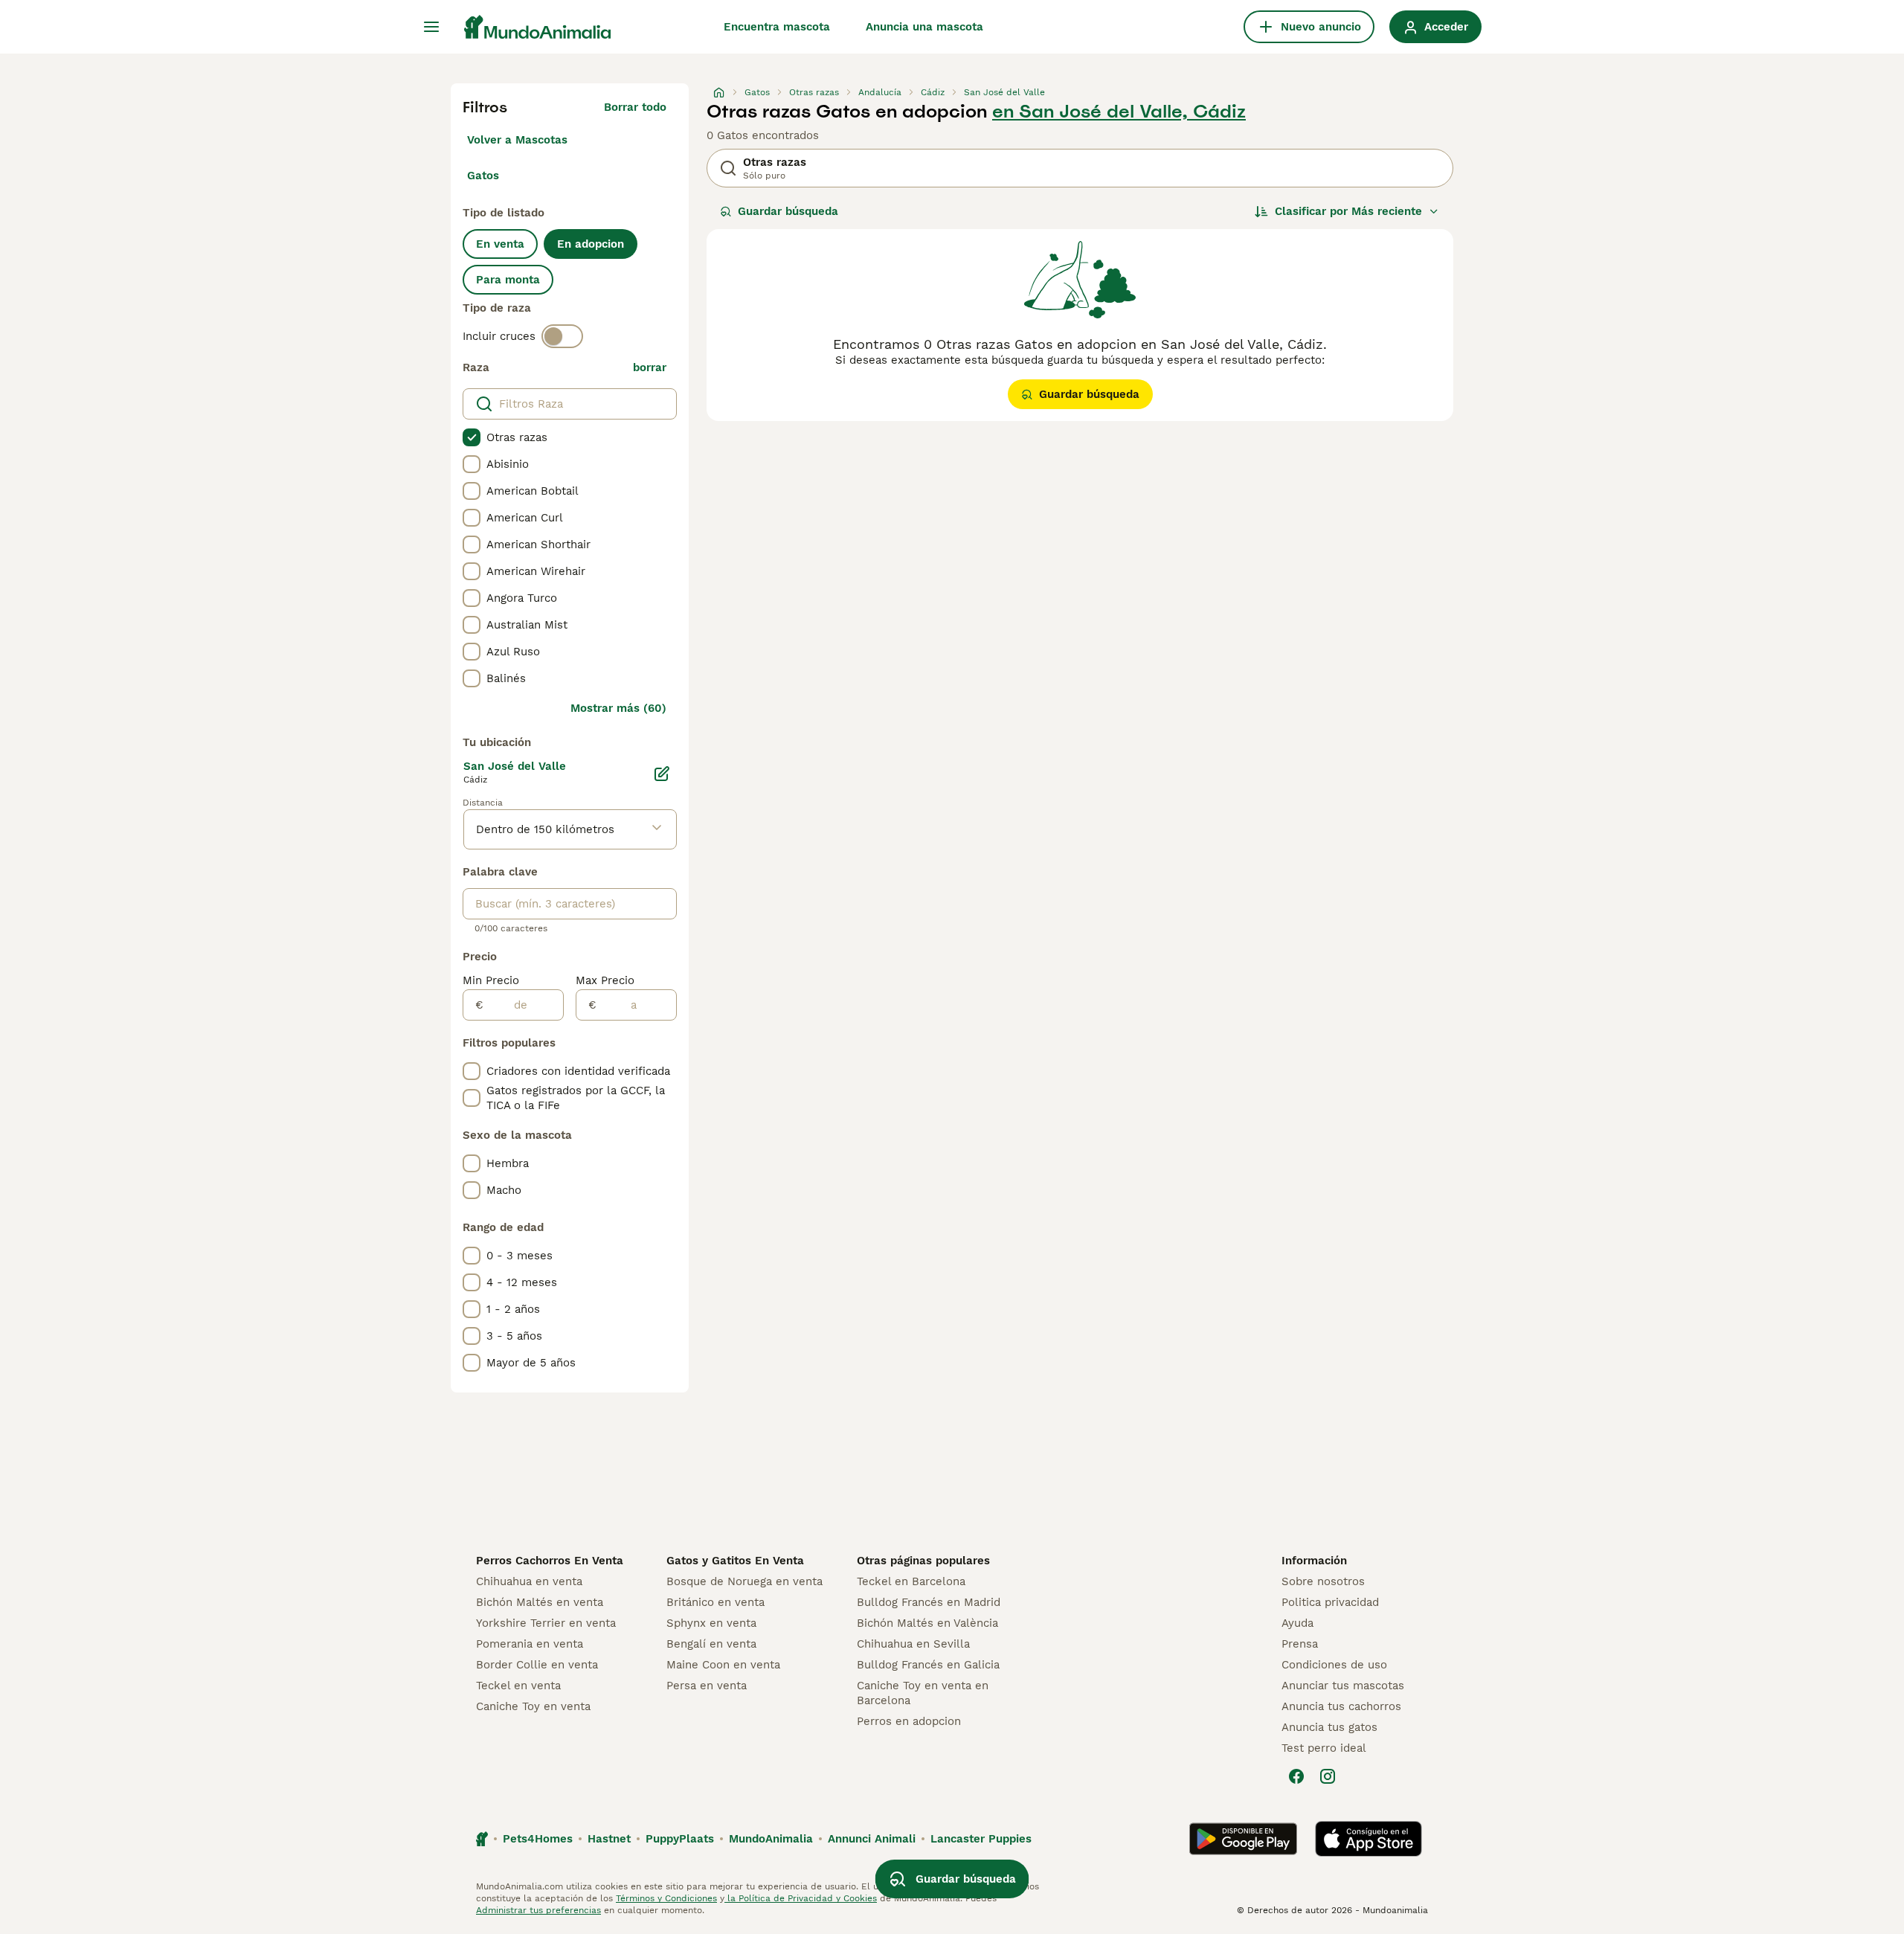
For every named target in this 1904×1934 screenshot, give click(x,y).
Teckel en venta (518, 1686)
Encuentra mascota (777, 27)
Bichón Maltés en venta (540, 1602)
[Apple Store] (1368, 1839)
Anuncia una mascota (924, 27)
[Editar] (662, 774)
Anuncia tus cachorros (1341, 1706)
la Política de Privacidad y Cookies (801, 1898)
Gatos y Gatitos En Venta (735, 1561)
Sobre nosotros (1323, 1581)
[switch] (562, 336)
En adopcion (591, 244)
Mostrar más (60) (618, 708)
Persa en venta (707, 1686)
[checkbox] (472, 437)
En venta (500, 244)
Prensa (1300, 1644)
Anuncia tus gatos (1329, 1727)
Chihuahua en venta (529, 1581)
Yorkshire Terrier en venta (546, 1623)
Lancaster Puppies (981, 1839)
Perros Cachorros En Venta (550, 1561)
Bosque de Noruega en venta (744, 1581)
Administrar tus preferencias (538, 1910)
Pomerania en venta (530, 1644)
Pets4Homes (538, 1839)
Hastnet (609, 1839)
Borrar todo (635, 107)
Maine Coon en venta (723, 1665)
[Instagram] (1328, 1776)
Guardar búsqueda (788, 211)
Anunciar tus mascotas (1343, 1686)
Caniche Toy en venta (533, 1706)
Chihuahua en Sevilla (913, 1644)
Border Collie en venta (537, 1665)
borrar (650, 367)
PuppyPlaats (680, 1839)
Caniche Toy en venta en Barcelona (923, 1693)
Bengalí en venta (711, 1644)
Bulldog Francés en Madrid (929, 1602)
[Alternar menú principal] (431, 27)
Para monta (508, 280)
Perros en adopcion (909, 1721)
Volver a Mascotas (517, 140)
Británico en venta (715, 1602)
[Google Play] (1243, 1839)
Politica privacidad (1330, 1602)
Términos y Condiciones (666, 1898)
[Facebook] (1296, 1776)
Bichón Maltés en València (927, 1623)
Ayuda (1297, 1623)
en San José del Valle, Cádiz (1119, 112)
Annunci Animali (872, 1839)
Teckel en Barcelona (911, 1581)
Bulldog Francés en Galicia (928, 1665)
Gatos (483, 176)
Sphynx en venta (711, 1623)
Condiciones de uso (1334, 1665)
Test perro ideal (1324, 1748)
